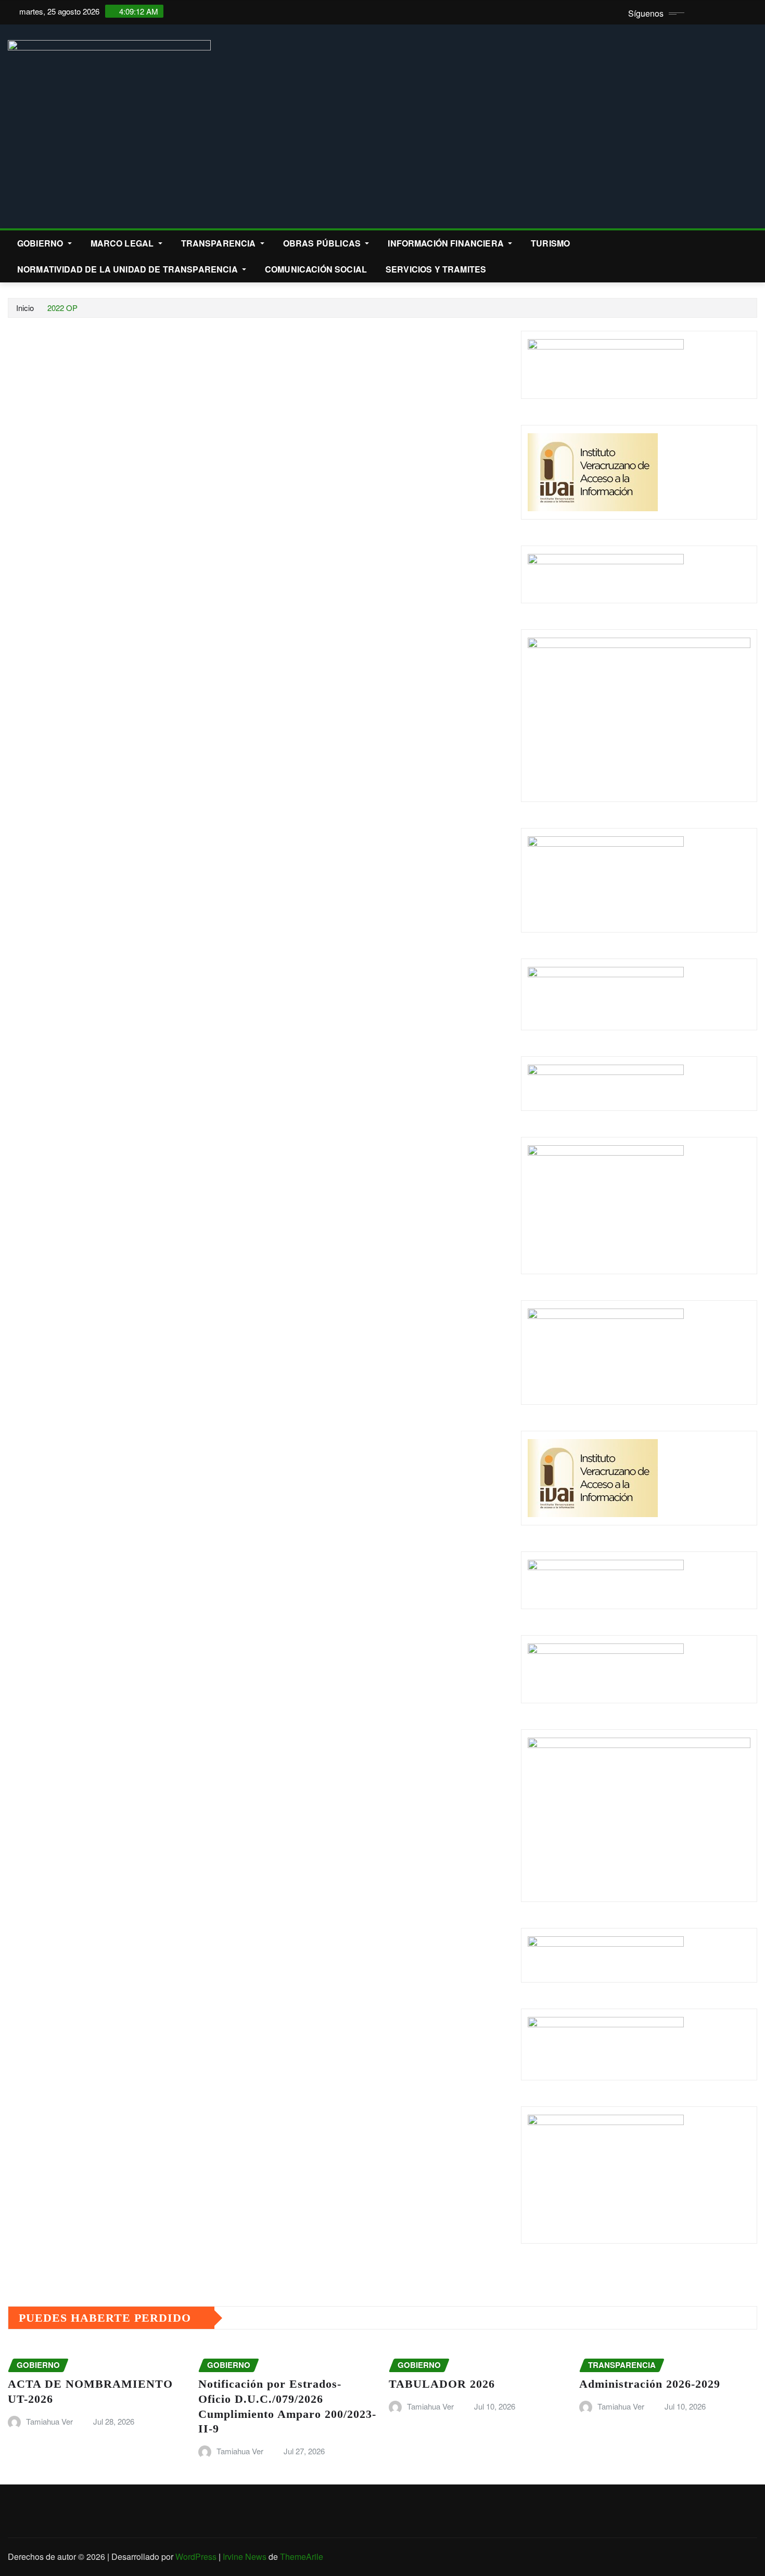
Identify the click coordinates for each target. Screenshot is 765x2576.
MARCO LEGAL (123, 243)
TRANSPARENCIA (220, 243)
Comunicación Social (316, 269)
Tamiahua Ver (49, 2421)
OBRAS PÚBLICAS (323, 243)
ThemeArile (302, 2556)
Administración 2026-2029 (650, 2384)
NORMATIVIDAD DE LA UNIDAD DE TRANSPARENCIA (129, 269)
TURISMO (550, 243)
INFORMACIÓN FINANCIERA (447, 243)
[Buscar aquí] (754, 243)
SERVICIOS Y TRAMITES (436, 269)
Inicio (25, 308)
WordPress (196, 2556)
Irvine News (245, 2556)
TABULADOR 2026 (442, 2384)
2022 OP (62, 308)
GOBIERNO (41, 243)
